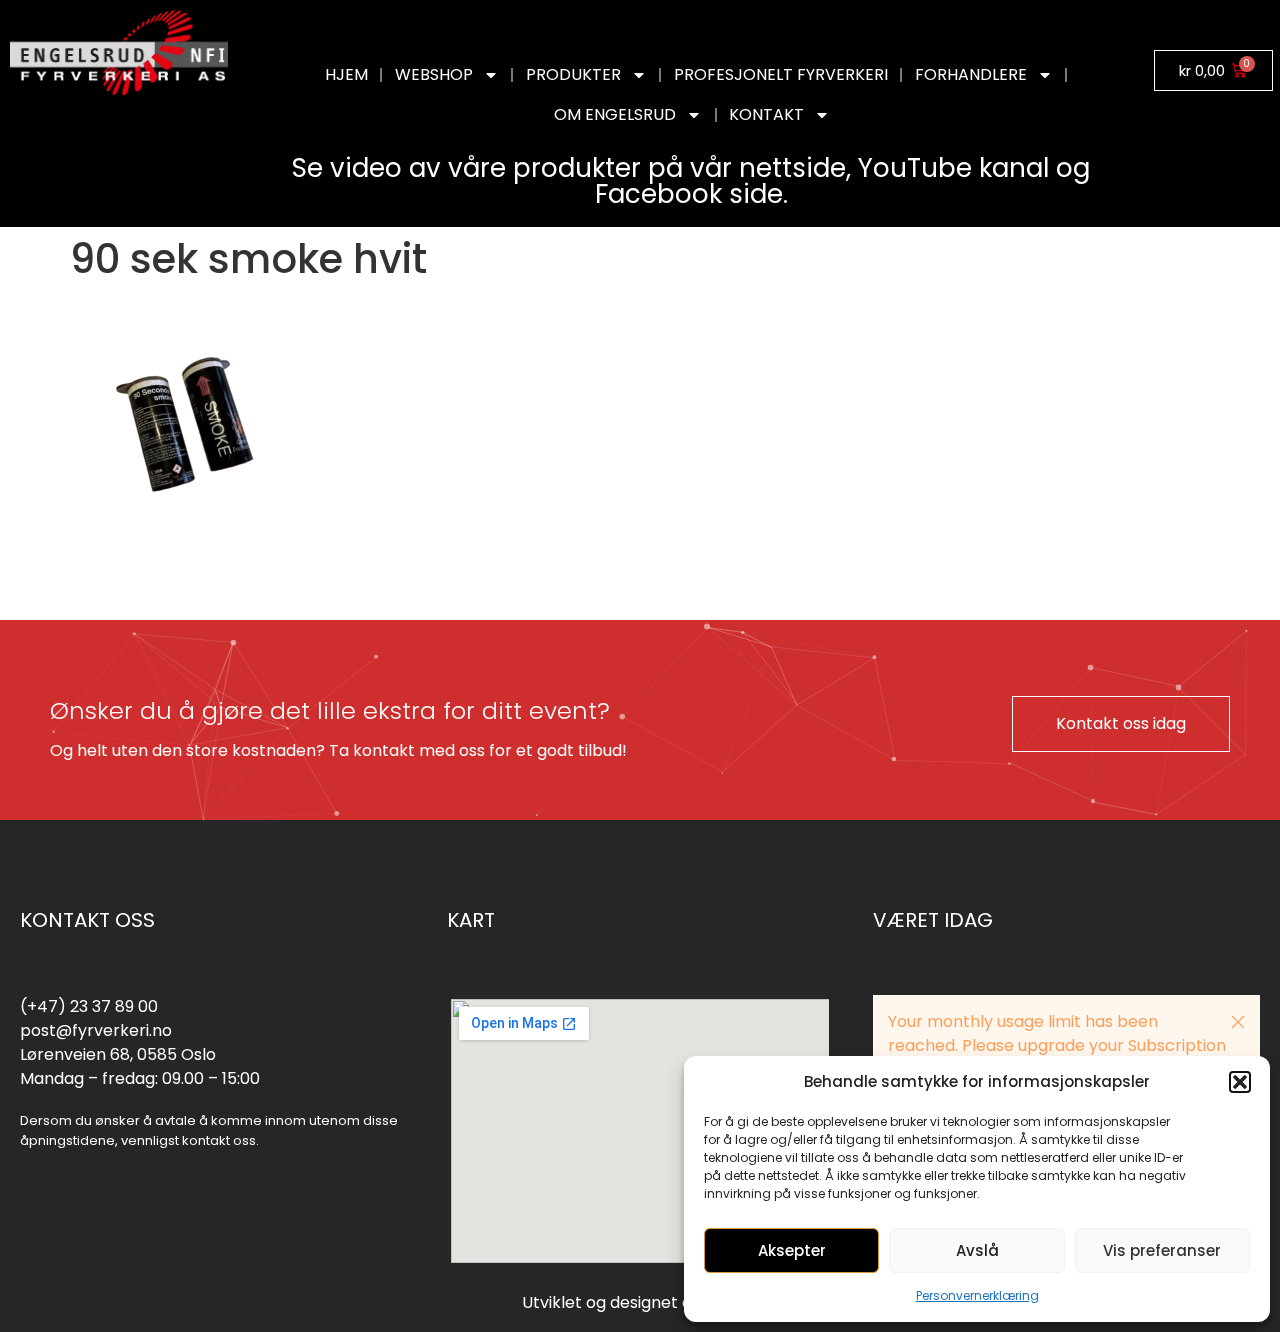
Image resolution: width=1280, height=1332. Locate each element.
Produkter (573, 74)
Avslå (977, 1250)
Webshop (434, 74)
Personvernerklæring (977, 1295)
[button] (1240, 1082)
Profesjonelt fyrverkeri (781, 74)
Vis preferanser (1162, 1250)
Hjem (346, 74)
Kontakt (766, 114)
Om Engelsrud (615, 114)
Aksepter (792, 1250)
